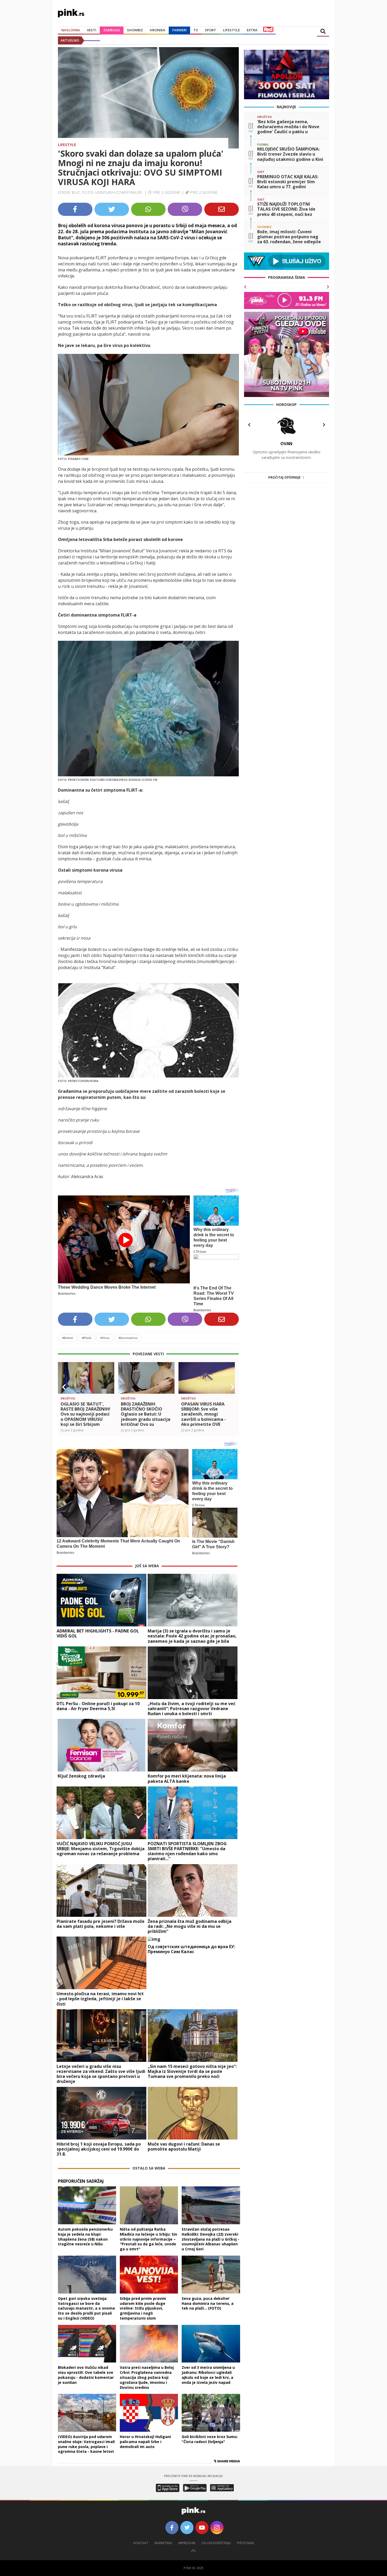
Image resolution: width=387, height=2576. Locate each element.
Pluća (87, 1338)
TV (196, 30)
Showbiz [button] (135, 30)
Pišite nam (245, 2543)
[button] (64, 1387)
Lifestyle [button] (231, 30)
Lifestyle (67, 145)
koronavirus (128, 1338)
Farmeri (179, 30)
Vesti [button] (92, 30)
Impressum (187, 2543)
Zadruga (112, 30)
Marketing (163, 2543)
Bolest (68, 1338)
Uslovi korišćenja (216, 2543)
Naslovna (71, 30)
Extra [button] (252, 30)
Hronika (158, 30)
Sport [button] (210, 30)
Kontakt (141, 2543)
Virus (105, 1338)
